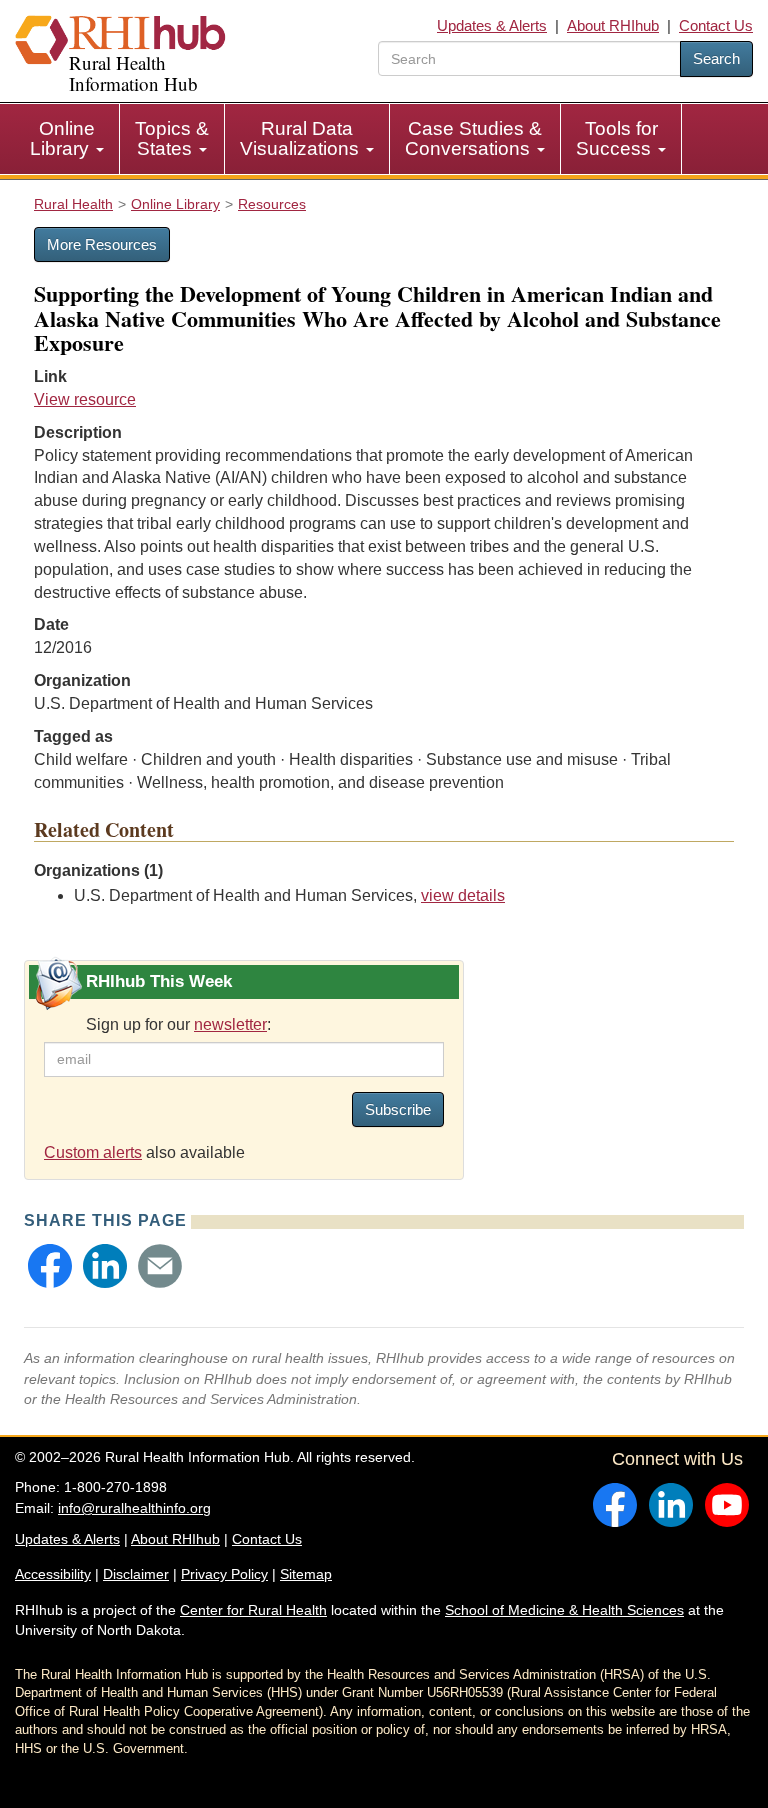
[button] (50, 1266)
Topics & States (172, 138)
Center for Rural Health (253, 1610)
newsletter (230, 1024)
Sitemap (306, 1574)
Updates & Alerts (492, 25)
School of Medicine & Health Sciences (564, 1610)
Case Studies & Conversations (473, 138)
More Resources (102, 244)
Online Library (62, 138)
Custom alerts (93, 1152)
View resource (85, 399)
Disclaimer (136, 1574)
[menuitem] (67, 139)
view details (463, 895)
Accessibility (53, 1574)
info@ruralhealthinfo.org (134, 1508)
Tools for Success (617, 138)
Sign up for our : (178, 1024)
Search (716, 58)
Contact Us (716, 25)
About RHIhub (613, 25)
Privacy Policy (224, 1574)
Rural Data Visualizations (302, 138)
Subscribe (398, 1109)
